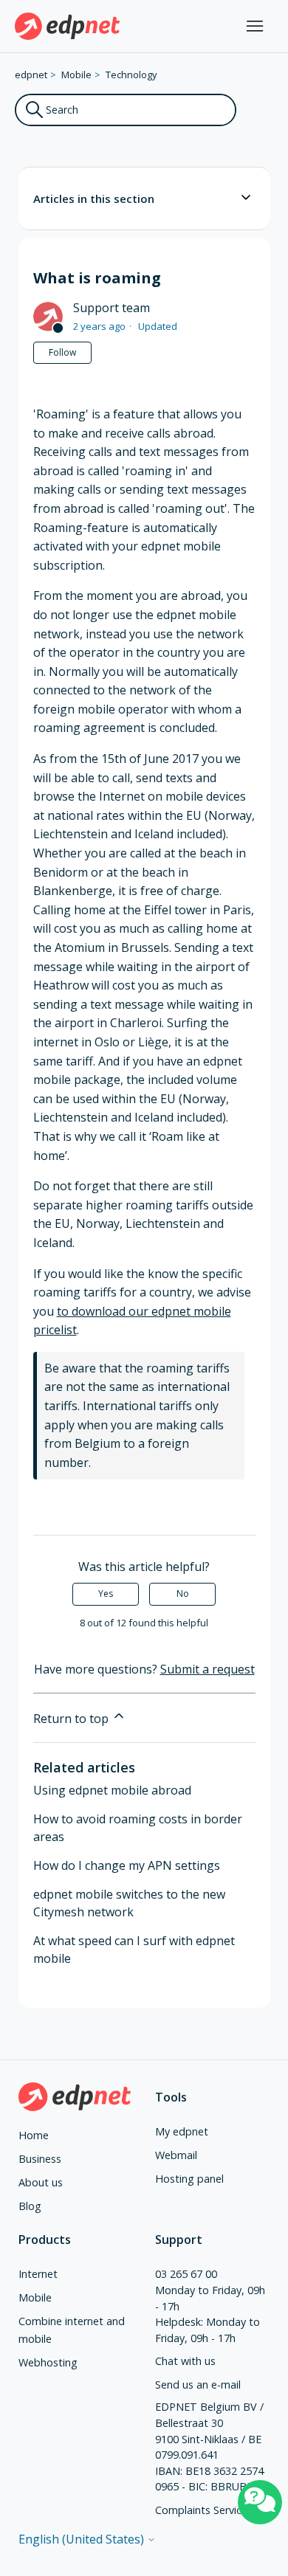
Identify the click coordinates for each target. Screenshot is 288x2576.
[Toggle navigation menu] (255, 27)
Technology (131, 75)
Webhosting (48, 2362)
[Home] (68, 26)
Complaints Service (201, 2510)
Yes (106, 1593)
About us (41, 2182)
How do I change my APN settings (127, 1865)
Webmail (176, 2155)
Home (34, 2135)
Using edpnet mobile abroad (112, 1790)
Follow (62, 352)
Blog (30, 2206)
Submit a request (208, 1669)
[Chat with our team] (260, 2502)
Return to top (72, 1719)
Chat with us (185, 2361)
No (183, 1593)
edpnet (31, 75)
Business (40, 2159)
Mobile (76, 75)
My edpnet (182, 2131)
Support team (112, 308)
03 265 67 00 (186, 2274)
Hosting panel (189, 2179)
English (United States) (83, 2539)
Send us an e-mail (198, 2385)
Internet (38, 2274)
